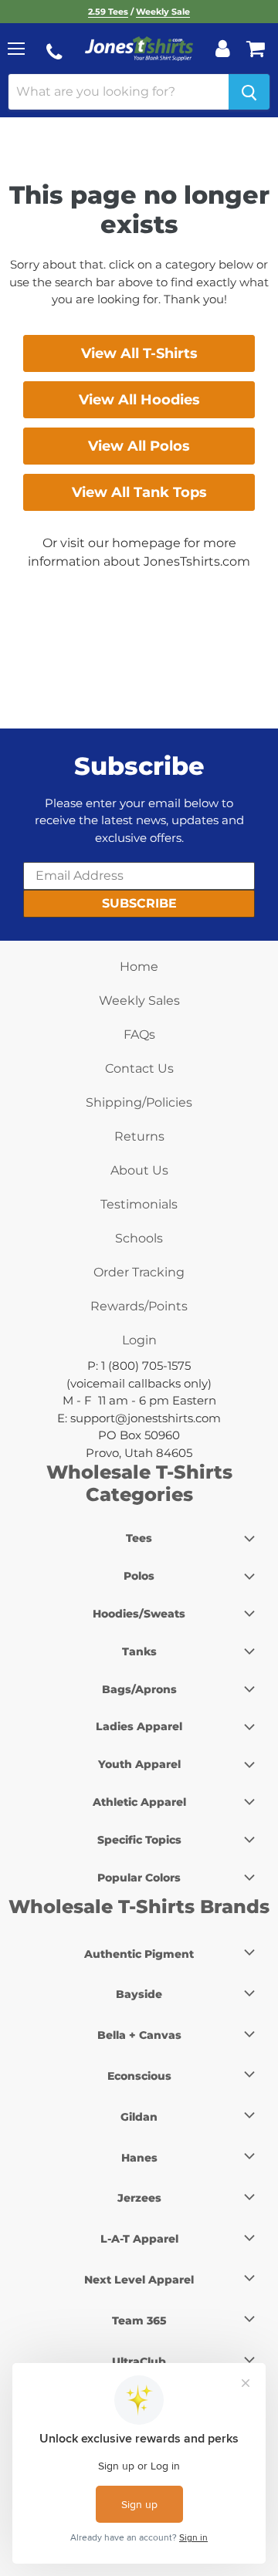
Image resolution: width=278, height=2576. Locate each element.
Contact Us (139, 1068)
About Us (139, 1170)
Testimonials (139, 1204)
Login (139, 1340)
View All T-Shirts (139, 353)
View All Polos (139, 446)
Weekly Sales (139, 1001)
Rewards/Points (139, 1306)
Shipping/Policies (139, 1102)
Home (139, 967)
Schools (139, 1238)
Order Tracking (139, 1272)
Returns (139, 1136)
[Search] (249, 92)
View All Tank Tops (139, 492)
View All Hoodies (139, 400)
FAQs (139, 1034)
